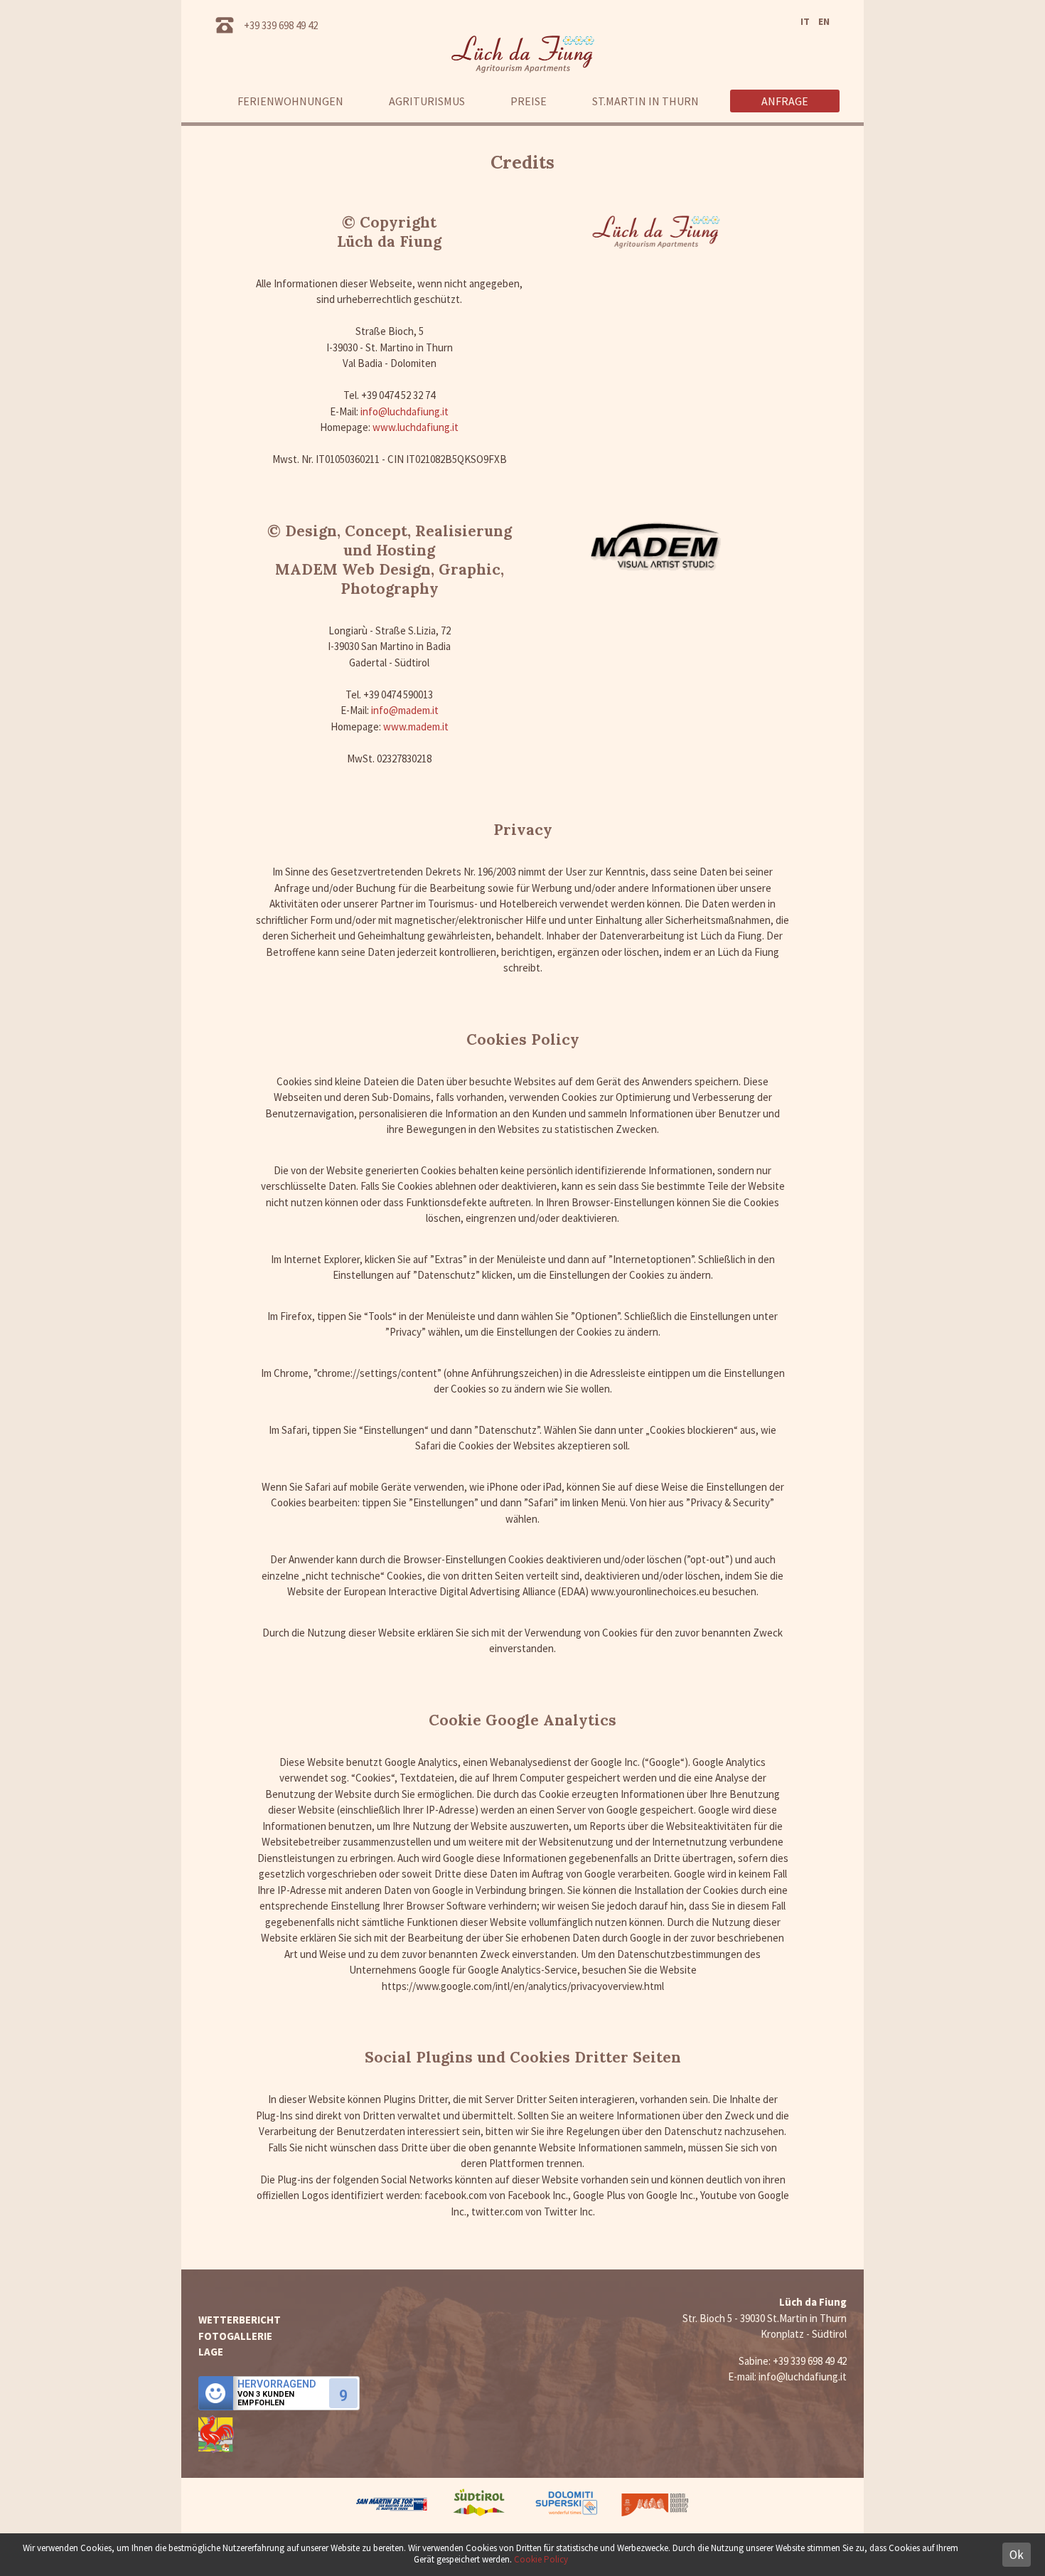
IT (805, 21)
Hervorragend (277, 2384)
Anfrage (785, 101)
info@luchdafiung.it (404, 411)
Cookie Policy (541, 2559)
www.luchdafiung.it (416, 427)
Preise (529, 101)
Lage (211, 2352)
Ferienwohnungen (290, 101)
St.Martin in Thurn (645, 101)
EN (824, 21)
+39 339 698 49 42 (281, 25)
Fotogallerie (235, 2336)
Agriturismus (427, 101)
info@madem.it (405, 710)
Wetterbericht (240, 2320)
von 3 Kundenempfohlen (266, 2399)
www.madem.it (416, 727)
